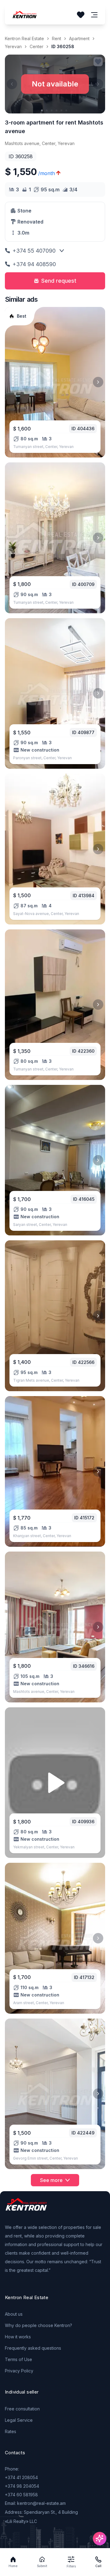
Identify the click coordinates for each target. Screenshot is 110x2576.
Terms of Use (18, 2359)
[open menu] (94, 15)
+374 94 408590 (34, 264)
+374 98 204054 (22, 2486)
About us (14, 2314)
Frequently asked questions (33, 2348)
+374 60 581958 (21, 2495)
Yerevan (13, 46)
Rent (57, 38)
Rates (11, 2431)
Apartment (79, 38)
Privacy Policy (19, 2371)
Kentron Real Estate (24, 38)
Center (37, 46)
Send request (59, 281)
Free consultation (22, 2409)
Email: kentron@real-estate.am (35, 2503)
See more (51, 2180)
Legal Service (19, 2420)
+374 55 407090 (34, 251)
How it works (18, 2337)
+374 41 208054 (21, 2477)
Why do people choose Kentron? (38, 2325)
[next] (98, 382)
